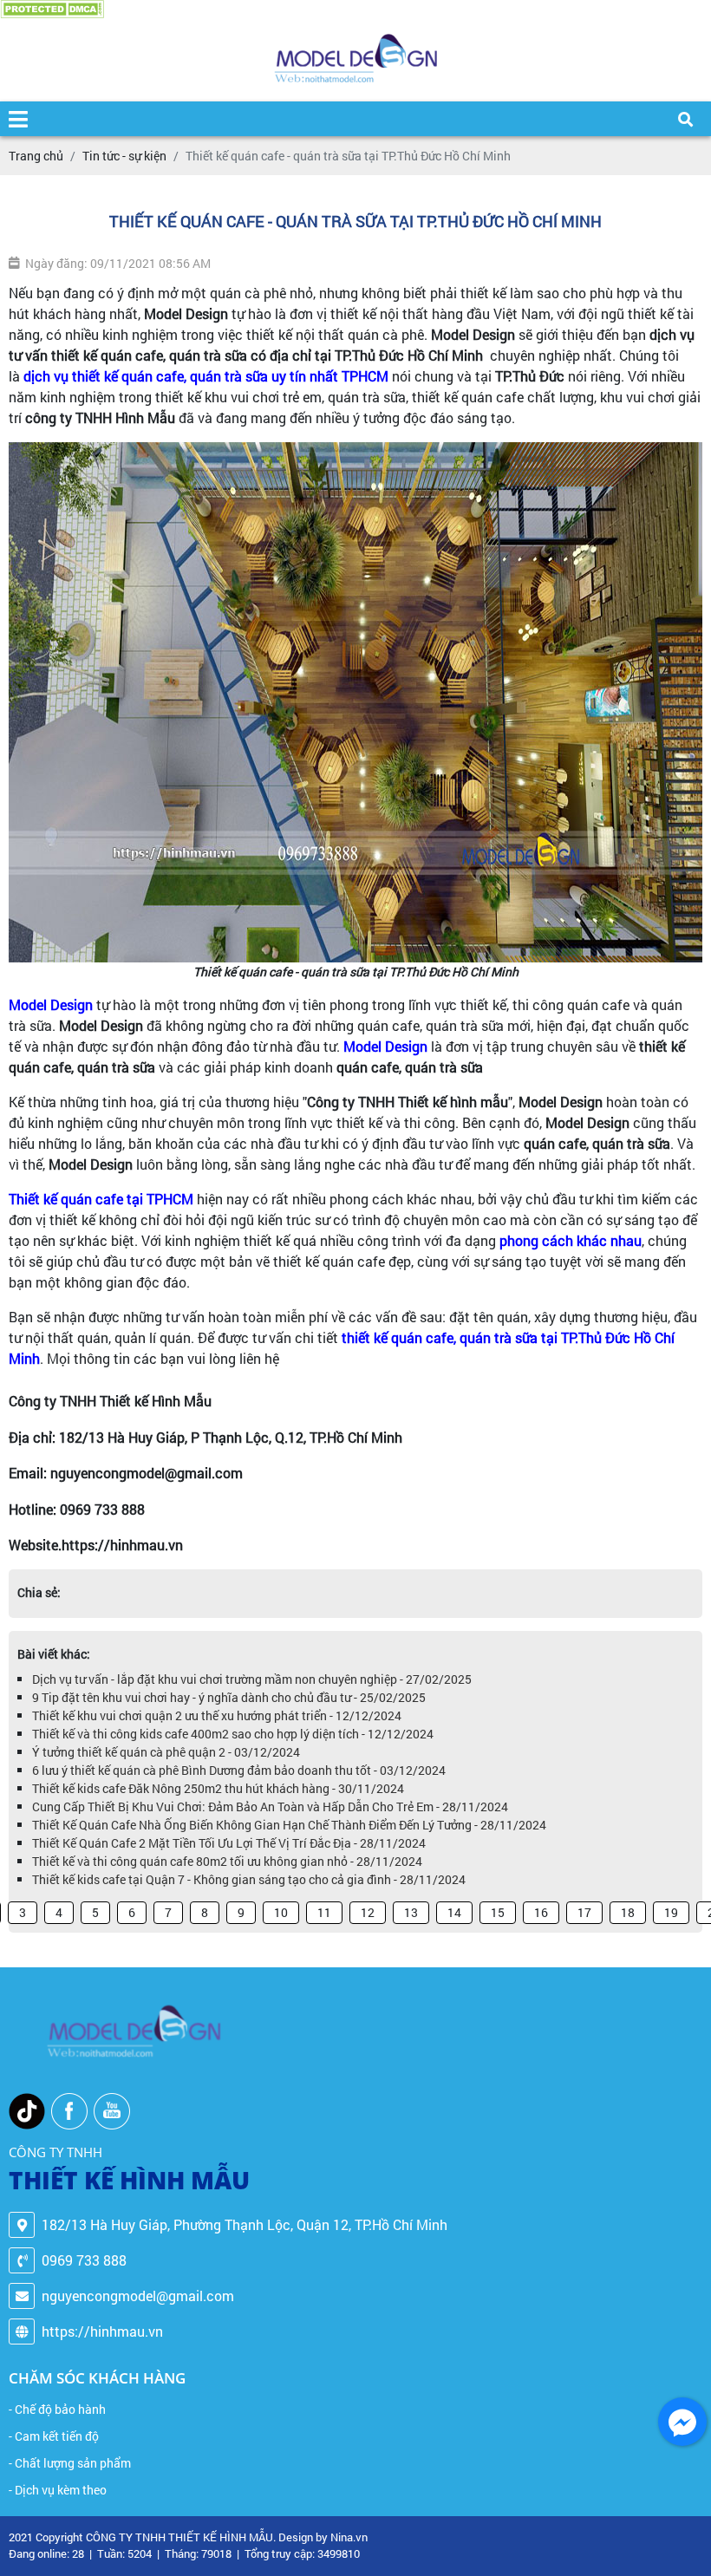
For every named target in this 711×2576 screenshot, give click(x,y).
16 (541, 1912)
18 (628, 1912)
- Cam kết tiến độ (54, 2436)
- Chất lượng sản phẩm (70, 2463)
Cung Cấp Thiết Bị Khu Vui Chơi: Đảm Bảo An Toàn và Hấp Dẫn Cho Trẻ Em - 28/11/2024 (270, 1806)
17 (584, 1912)
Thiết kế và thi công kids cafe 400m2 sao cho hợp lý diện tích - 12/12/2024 (233, 1734)
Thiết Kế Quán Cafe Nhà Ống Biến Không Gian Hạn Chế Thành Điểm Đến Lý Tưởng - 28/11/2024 (289, 1825)
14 (454, 1912)
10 (281, 1912)
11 (324, 1912)
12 (368, 1912)
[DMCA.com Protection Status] (52, 9)
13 (411, 1912)
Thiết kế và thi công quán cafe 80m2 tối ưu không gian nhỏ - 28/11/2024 (227, 1861)
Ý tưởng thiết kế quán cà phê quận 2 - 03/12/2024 (166, 1752)
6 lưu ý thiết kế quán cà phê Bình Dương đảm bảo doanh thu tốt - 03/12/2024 (239, 1770)
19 (671, 1912)
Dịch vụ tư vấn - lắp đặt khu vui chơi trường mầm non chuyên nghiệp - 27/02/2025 (252, 1679)
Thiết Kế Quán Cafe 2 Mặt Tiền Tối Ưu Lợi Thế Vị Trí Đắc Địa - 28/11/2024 (229, 1843)
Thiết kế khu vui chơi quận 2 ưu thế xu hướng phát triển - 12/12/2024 (217, 1715)
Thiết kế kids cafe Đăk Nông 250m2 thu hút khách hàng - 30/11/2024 (218, 1788)
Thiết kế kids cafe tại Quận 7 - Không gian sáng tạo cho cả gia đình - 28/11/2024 (249, 1879)
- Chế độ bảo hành (57, 2409)
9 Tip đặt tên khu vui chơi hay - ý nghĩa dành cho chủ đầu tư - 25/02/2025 (229, 1697)
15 (498, 1912)
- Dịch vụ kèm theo (58, 2490)
